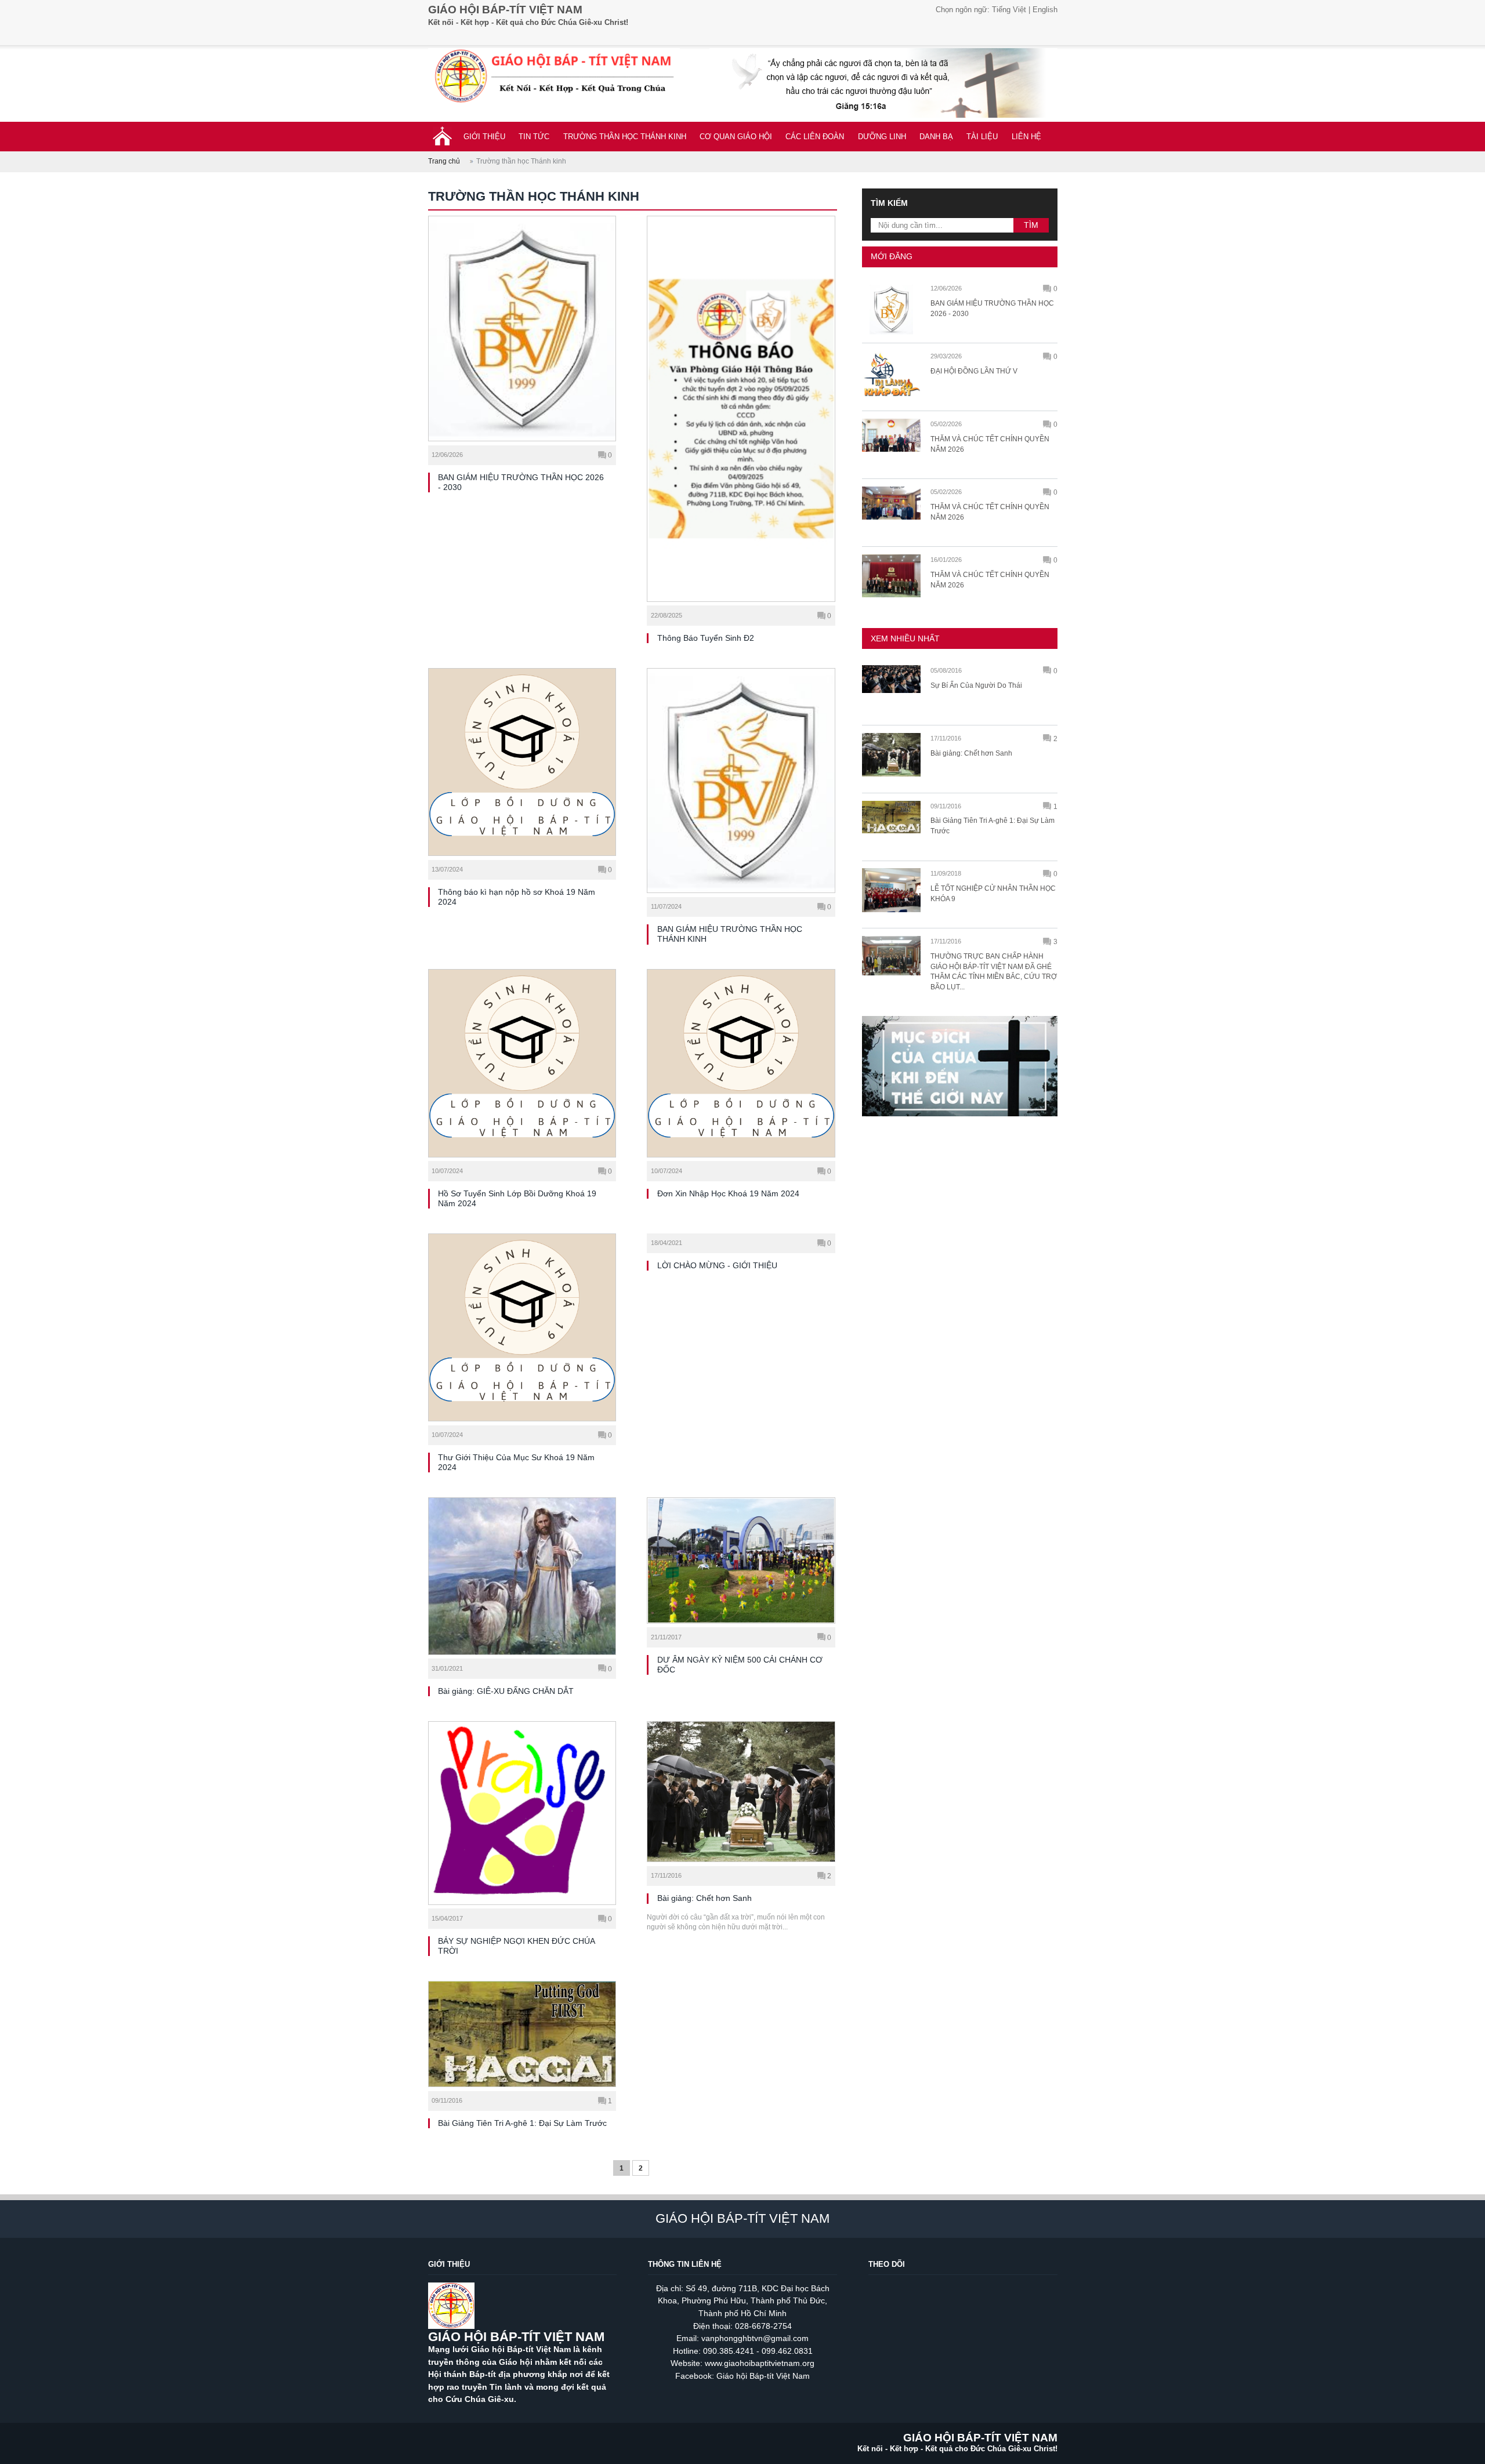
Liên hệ (1026, 137)
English (1045, 10)
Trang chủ (444, 161)
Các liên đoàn (815, 137)
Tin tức (534, 137)
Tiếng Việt (1009, 10)
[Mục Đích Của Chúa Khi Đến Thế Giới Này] (959, 1122)
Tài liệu (982, 137)
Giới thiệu (484, 137)
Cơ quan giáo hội (736, 137)
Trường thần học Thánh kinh (625, 137)
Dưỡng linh (882, 137)
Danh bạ (936, 137)
